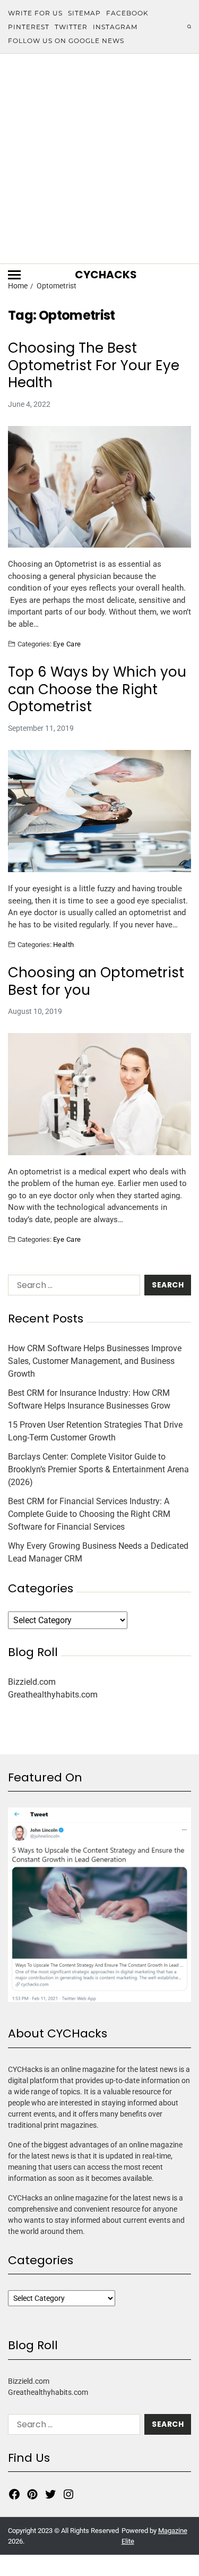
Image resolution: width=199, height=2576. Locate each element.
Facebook (127, 13)
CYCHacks (106, 275)
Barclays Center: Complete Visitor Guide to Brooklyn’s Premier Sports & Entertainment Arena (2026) (98, 1469)
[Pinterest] (32, 2494)
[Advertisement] (99, 159)
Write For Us (35, 13)
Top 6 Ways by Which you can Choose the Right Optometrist (97, 689)
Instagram (115, 27)
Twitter (71, 27)
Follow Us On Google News (66, 41)
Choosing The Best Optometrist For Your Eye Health (94, 365)
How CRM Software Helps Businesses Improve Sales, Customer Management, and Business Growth (95, 1361)
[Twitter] (50, 2494)
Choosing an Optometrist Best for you (96, 981)
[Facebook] (14, 2494)
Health (64, 944)
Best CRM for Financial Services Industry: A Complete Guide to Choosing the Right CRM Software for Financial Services (89, 1514)
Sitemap (84, 13)
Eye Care (67, 644)
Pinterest (29, 27)
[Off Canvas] (14, 275)
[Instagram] (68, 2494)
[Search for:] (72, 1287)
